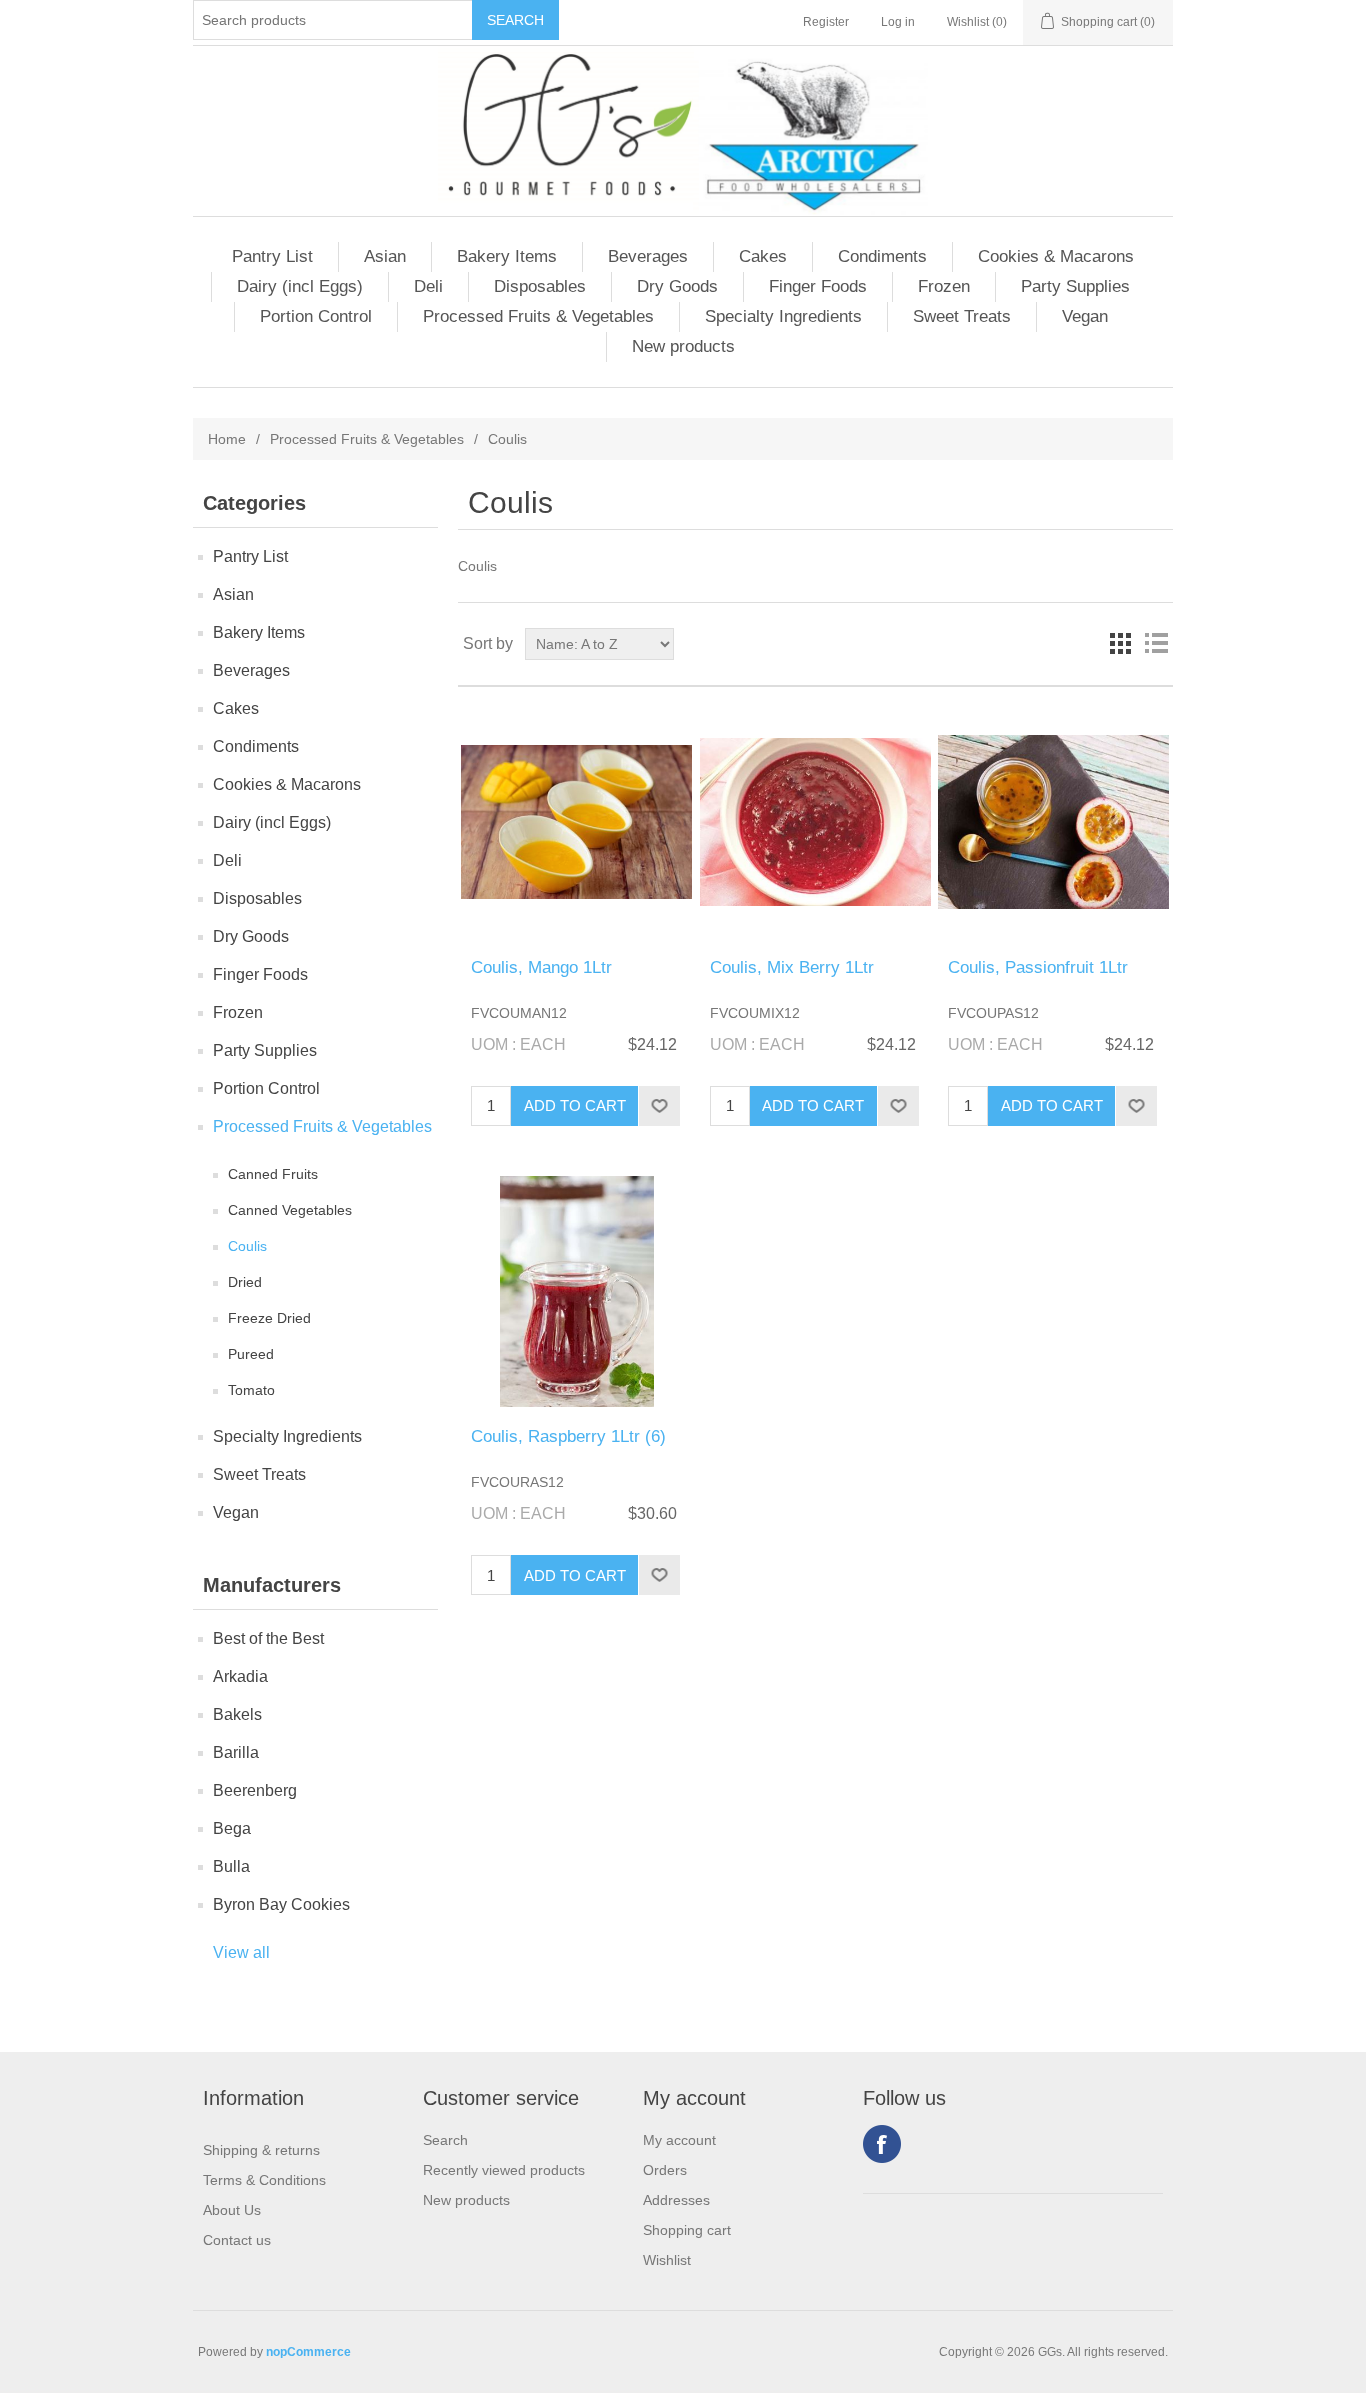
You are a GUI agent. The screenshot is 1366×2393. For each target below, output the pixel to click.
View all (241, 1952)
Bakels (237, 1714)
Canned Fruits (273, 1174)
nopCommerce (308, 2352)
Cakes (763, 256)
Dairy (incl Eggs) (300, 286)
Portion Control (316, 316)
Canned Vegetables (290, 1210)
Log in (898, 22)
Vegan (1085, 316)
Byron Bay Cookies (281, 1904)
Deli (428, 286)
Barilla (236, 1752)
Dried (245, 1282)
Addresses (676, 2200)
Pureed (251, 1354)
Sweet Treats (962, 316)
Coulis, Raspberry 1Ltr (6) (568, 1436)
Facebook (882, 2144)
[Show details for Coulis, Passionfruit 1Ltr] (1053, 822)
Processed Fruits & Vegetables (538, 316)
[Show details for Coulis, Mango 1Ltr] (576, 822)
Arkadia (240, 1676)
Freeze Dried (269, 1318)
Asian (385, 256)
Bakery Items (507, 256)
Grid (1120, 644)
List (1156, 644)
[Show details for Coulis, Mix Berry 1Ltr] (815, 822)
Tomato (251, 1390)
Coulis (247, 1246)
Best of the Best (268, 1638)
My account (679, 2140)
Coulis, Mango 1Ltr (541, 967)
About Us (232, 2210)
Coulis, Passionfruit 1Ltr (1038, 967)
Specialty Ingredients (783, 316)
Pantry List (272, 256)
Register (826, 22)
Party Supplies (1075, 286)
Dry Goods (677, 286)
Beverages (648, 256)
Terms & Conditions (264, 2180)
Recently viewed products (504, 2170)
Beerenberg (255, 1790)
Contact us (237, 2240)
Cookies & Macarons (1056, 256)
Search (445, 2140)
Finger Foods (818, 286)
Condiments (882, 256)
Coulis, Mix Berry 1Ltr (792, 967)
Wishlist (667, 2260)
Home (227, 439)
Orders (665, 2170)
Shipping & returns (261, 2150)
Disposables (540, 286)
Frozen (944, 286)
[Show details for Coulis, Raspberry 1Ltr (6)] (576, 1291)
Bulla (231, 1866)
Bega (232, 1828)
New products (683, 346)
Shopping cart (687, 2230)
